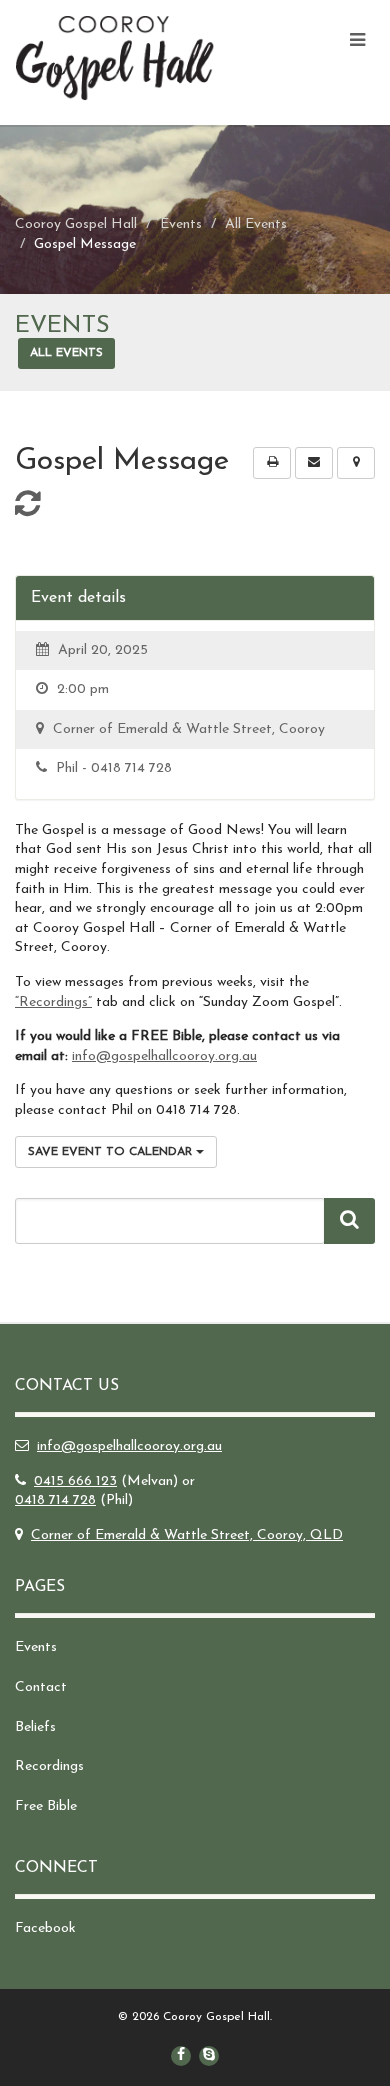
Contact (41, 1687)
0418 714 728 (55, 1500)
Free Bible (46, 1806)
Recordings (49, 1766)
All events (66, 353)
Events (36, 1647)
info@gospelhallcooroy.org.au (164, 1056)
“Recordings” (53, 1002)
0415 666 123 (75, 1481)
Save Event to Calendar (112, 1152)
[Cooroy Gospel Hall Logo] (130, 58)
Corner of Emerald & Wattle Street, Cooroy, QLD (187, 1535)
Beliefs (35, 1727)
